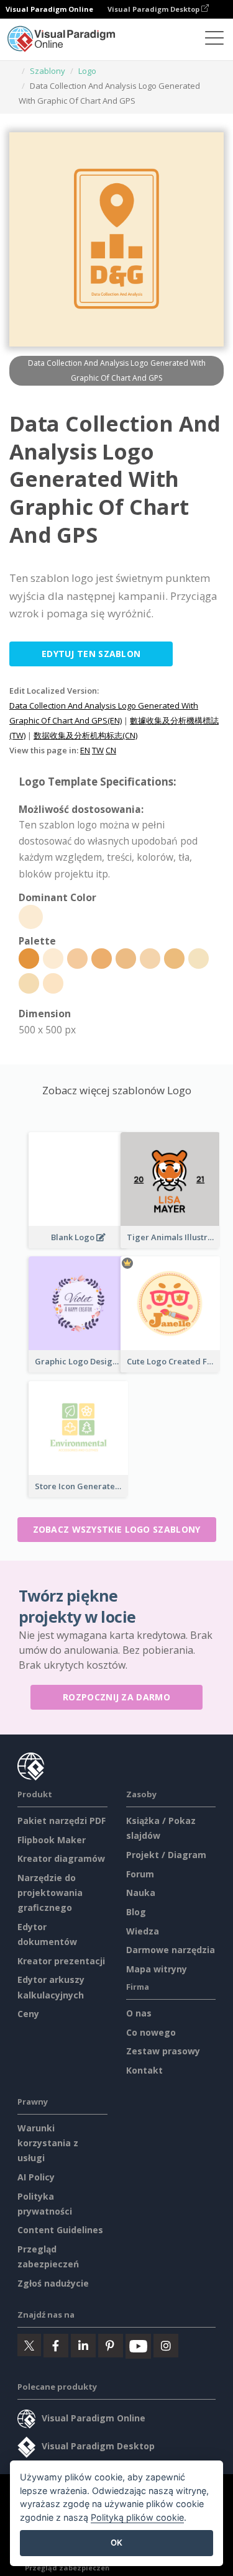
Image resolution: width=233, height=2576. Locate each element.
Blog (136, 1912)
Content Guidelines (60, 2230)
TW (98, 750)
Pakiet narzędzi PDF (62, 1821)
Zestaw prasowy (163, 2051)
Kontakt (144, 2070)
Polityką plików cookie (137, 2517)
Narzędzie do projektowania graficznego (50, 1893)
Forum (140, 1874)
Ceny (28, 2014)
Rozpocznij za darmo (116, 1697)
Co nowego (151, 2032)
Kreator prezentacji (61, 1961)
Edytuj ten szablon (91, 654)
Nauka (141, 1893)
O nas (139, 2013)
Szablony (48, 71)
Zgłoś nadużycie (53, 2283)
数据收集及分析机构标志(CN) (85, 735)
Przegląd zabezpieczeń (67, 2568)
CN (111, 750)
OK (116, 2542)
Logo (87, 71)
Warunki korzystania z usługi (48, 2143)
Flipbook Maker (52, 1840)
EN (85, 750)
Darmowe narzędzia (171, 1950)
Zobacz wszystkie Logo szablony (117, 1529)
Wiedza (143, 1931)
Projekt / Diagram (166, 1855)
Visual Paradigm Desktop (154, 9)
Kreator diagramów (61, 1858)
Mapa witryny (157, 1969)
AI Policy (36, 2177)
